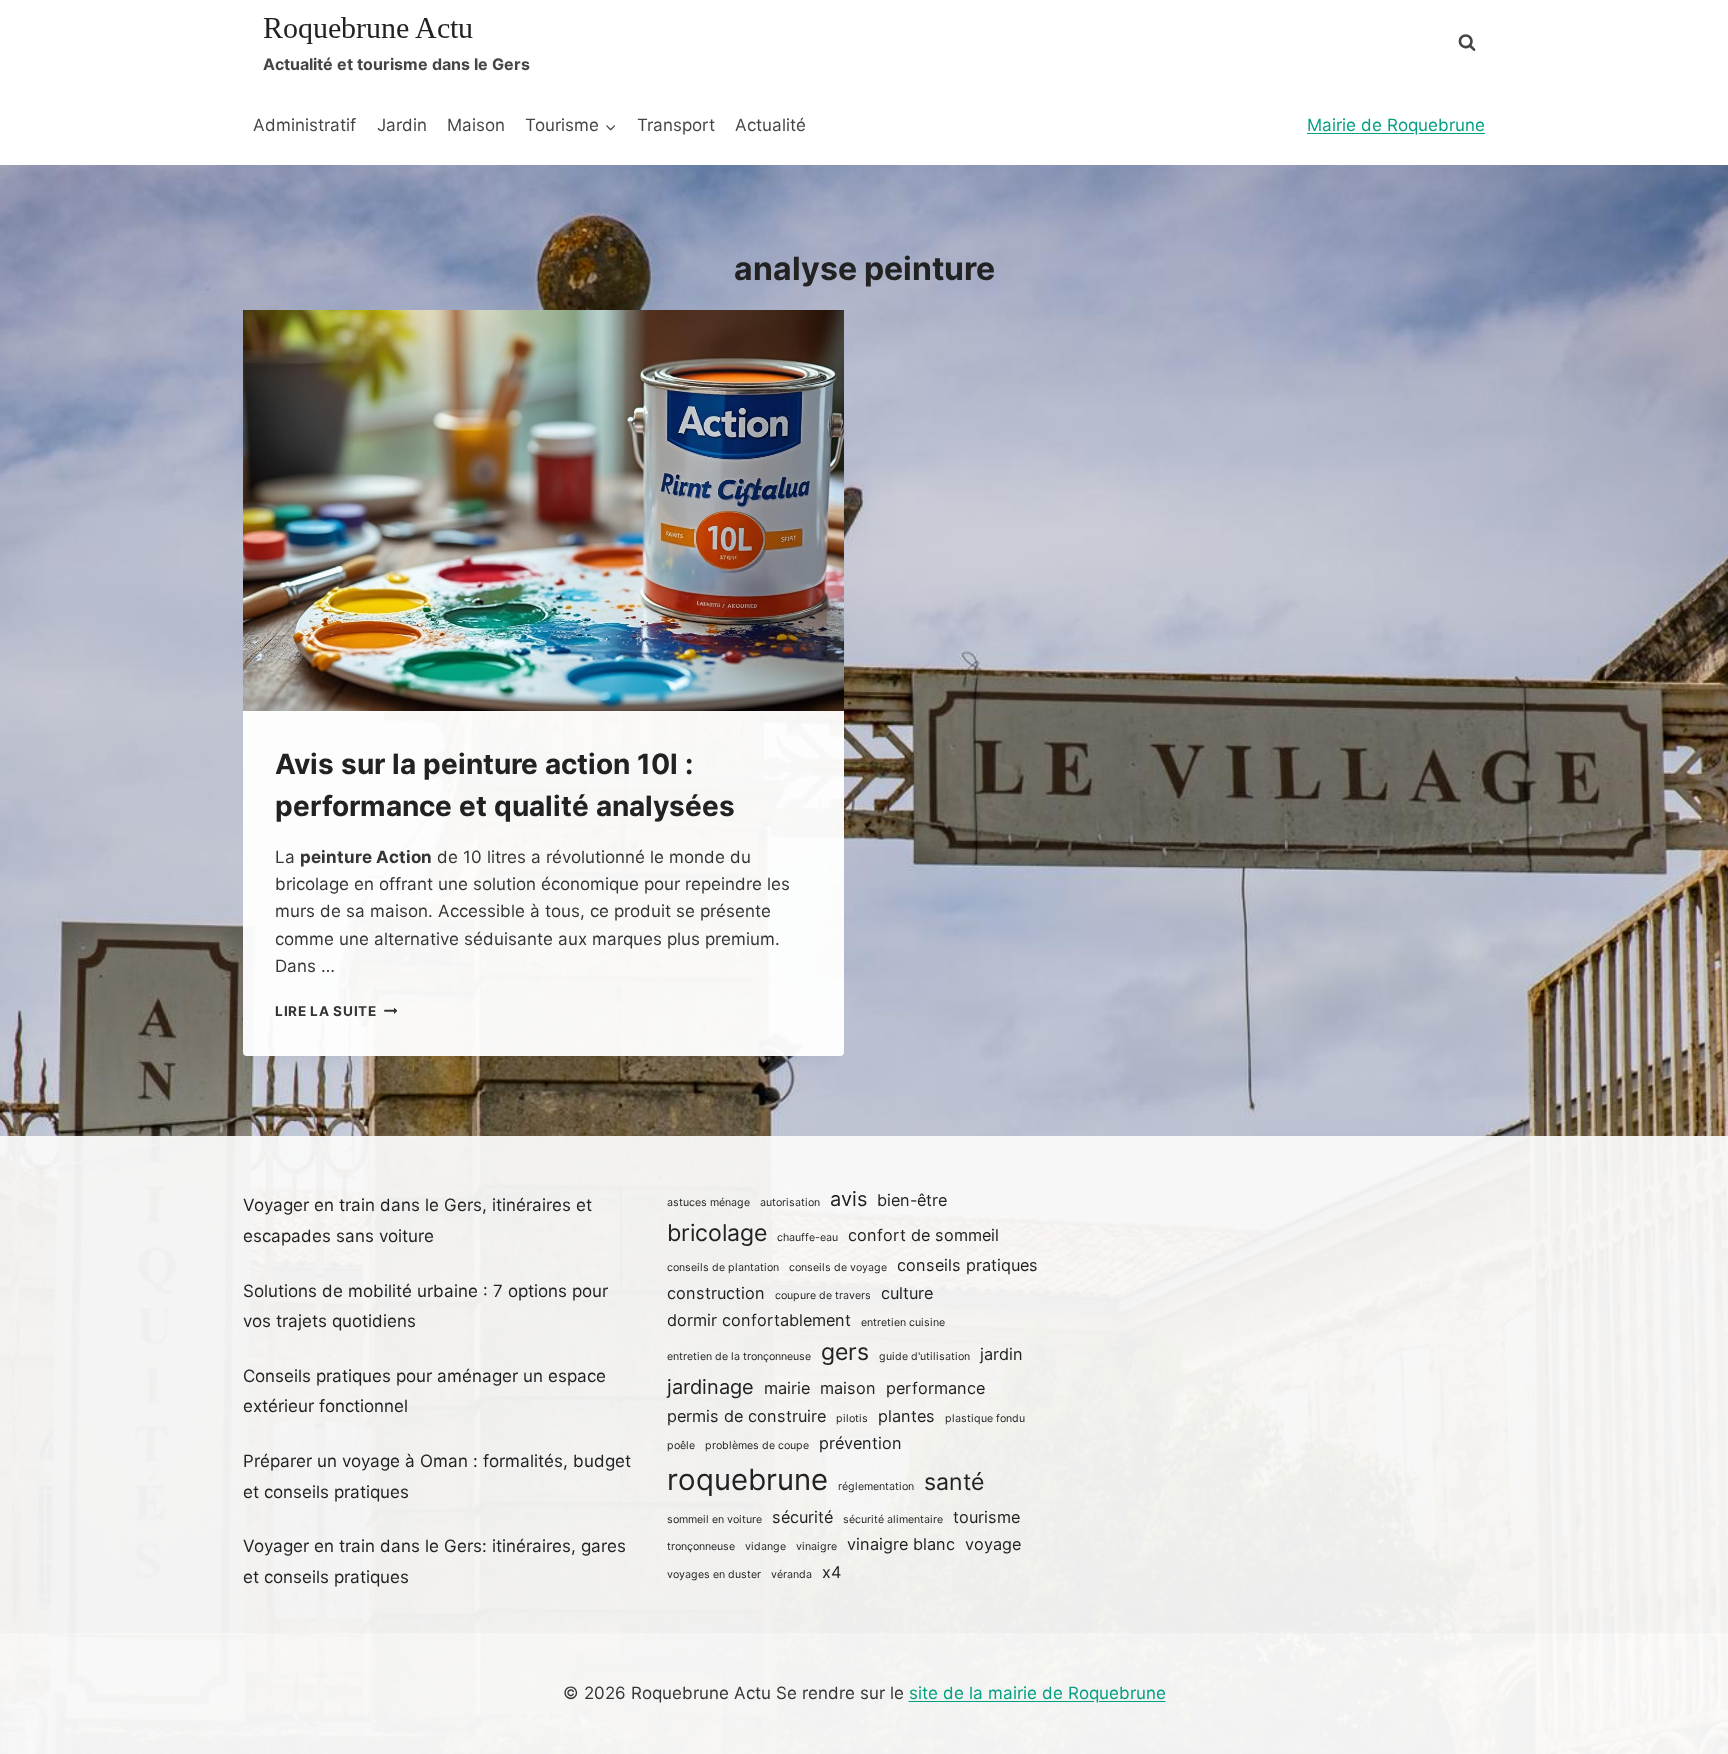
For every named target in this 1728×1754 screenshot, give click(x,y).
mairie (787, 1388)
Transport (676, 125)
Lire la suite (336, 1011)
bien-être (912, 1200)
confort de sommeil (923, 1235)
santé (954, 1482)
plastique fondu (985, 1418)
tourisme (986, 1517)
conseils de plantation (723, 1267)
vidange (765, 1546)
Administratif (304, 125)
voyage (993, 1544)
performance (935, 1388)
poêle (681, 1445)
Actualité (770, 125)
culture (907, 1293)
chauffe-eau (807, 1237)
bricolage (717, 1233)
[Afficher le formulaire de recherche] (1467, 43)
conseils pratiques (967, 1265)
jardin (1001, 1354)
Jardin (402, 125)
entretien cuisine (903, 1322)
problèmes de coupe (757, 1445)
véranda (791, 1574)
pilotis (852, 1418)
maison (848, 1388)
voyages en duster (714, 1574)
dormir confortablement (759, 1320)
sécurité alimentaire (893, 1519)
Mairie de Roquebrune (1396, 125)
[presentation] (543, 510)
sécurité (802, 1517)
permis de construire (746, 1416)
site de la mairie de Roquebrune (1037, 1693)
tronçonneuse (701, 1546)
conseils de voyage (838, 1267)
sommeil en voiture (714, 1519)
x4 (831, 1572)
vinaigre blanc (901, 1544)
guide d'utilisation (924, 1356)
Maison (476, 125)
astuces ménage (708, 1202)
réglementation (876, 1486)
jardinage (710, 1387)
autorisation (790, 1202)
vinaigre (816, 1546)
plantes (906, 1416)
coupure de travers (823, 1295)
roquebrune (747, 1479)
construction (716, 1293)
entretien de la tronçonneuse (739, 1356)
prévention (860, 1443)
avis (848, 1199)
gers (845, 1352)
